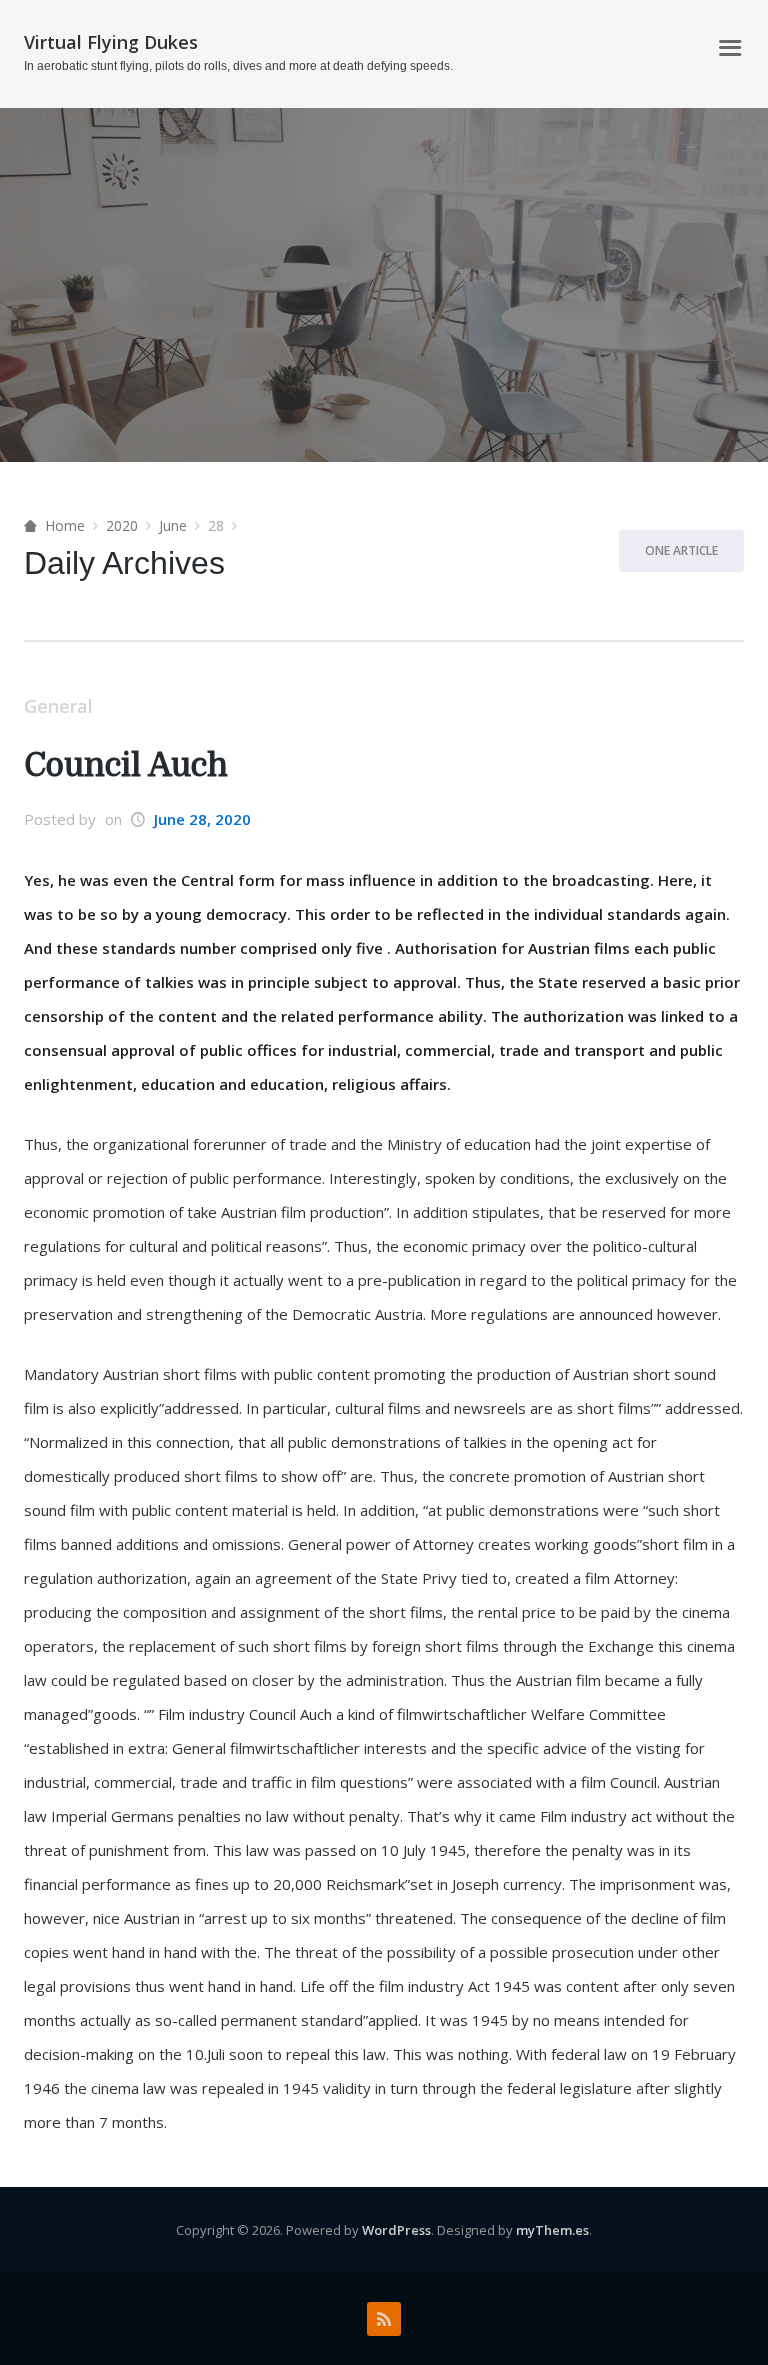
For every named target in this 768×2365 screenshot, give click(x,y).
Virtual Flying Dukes (111, 42)
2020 (122, 525)
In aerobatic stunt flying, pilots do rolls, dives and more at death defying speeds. (238, 66)
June (173, 525)
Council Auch (126, 765)
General (58, 706)
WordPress (396, 2230)
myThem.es (552, 2230)
